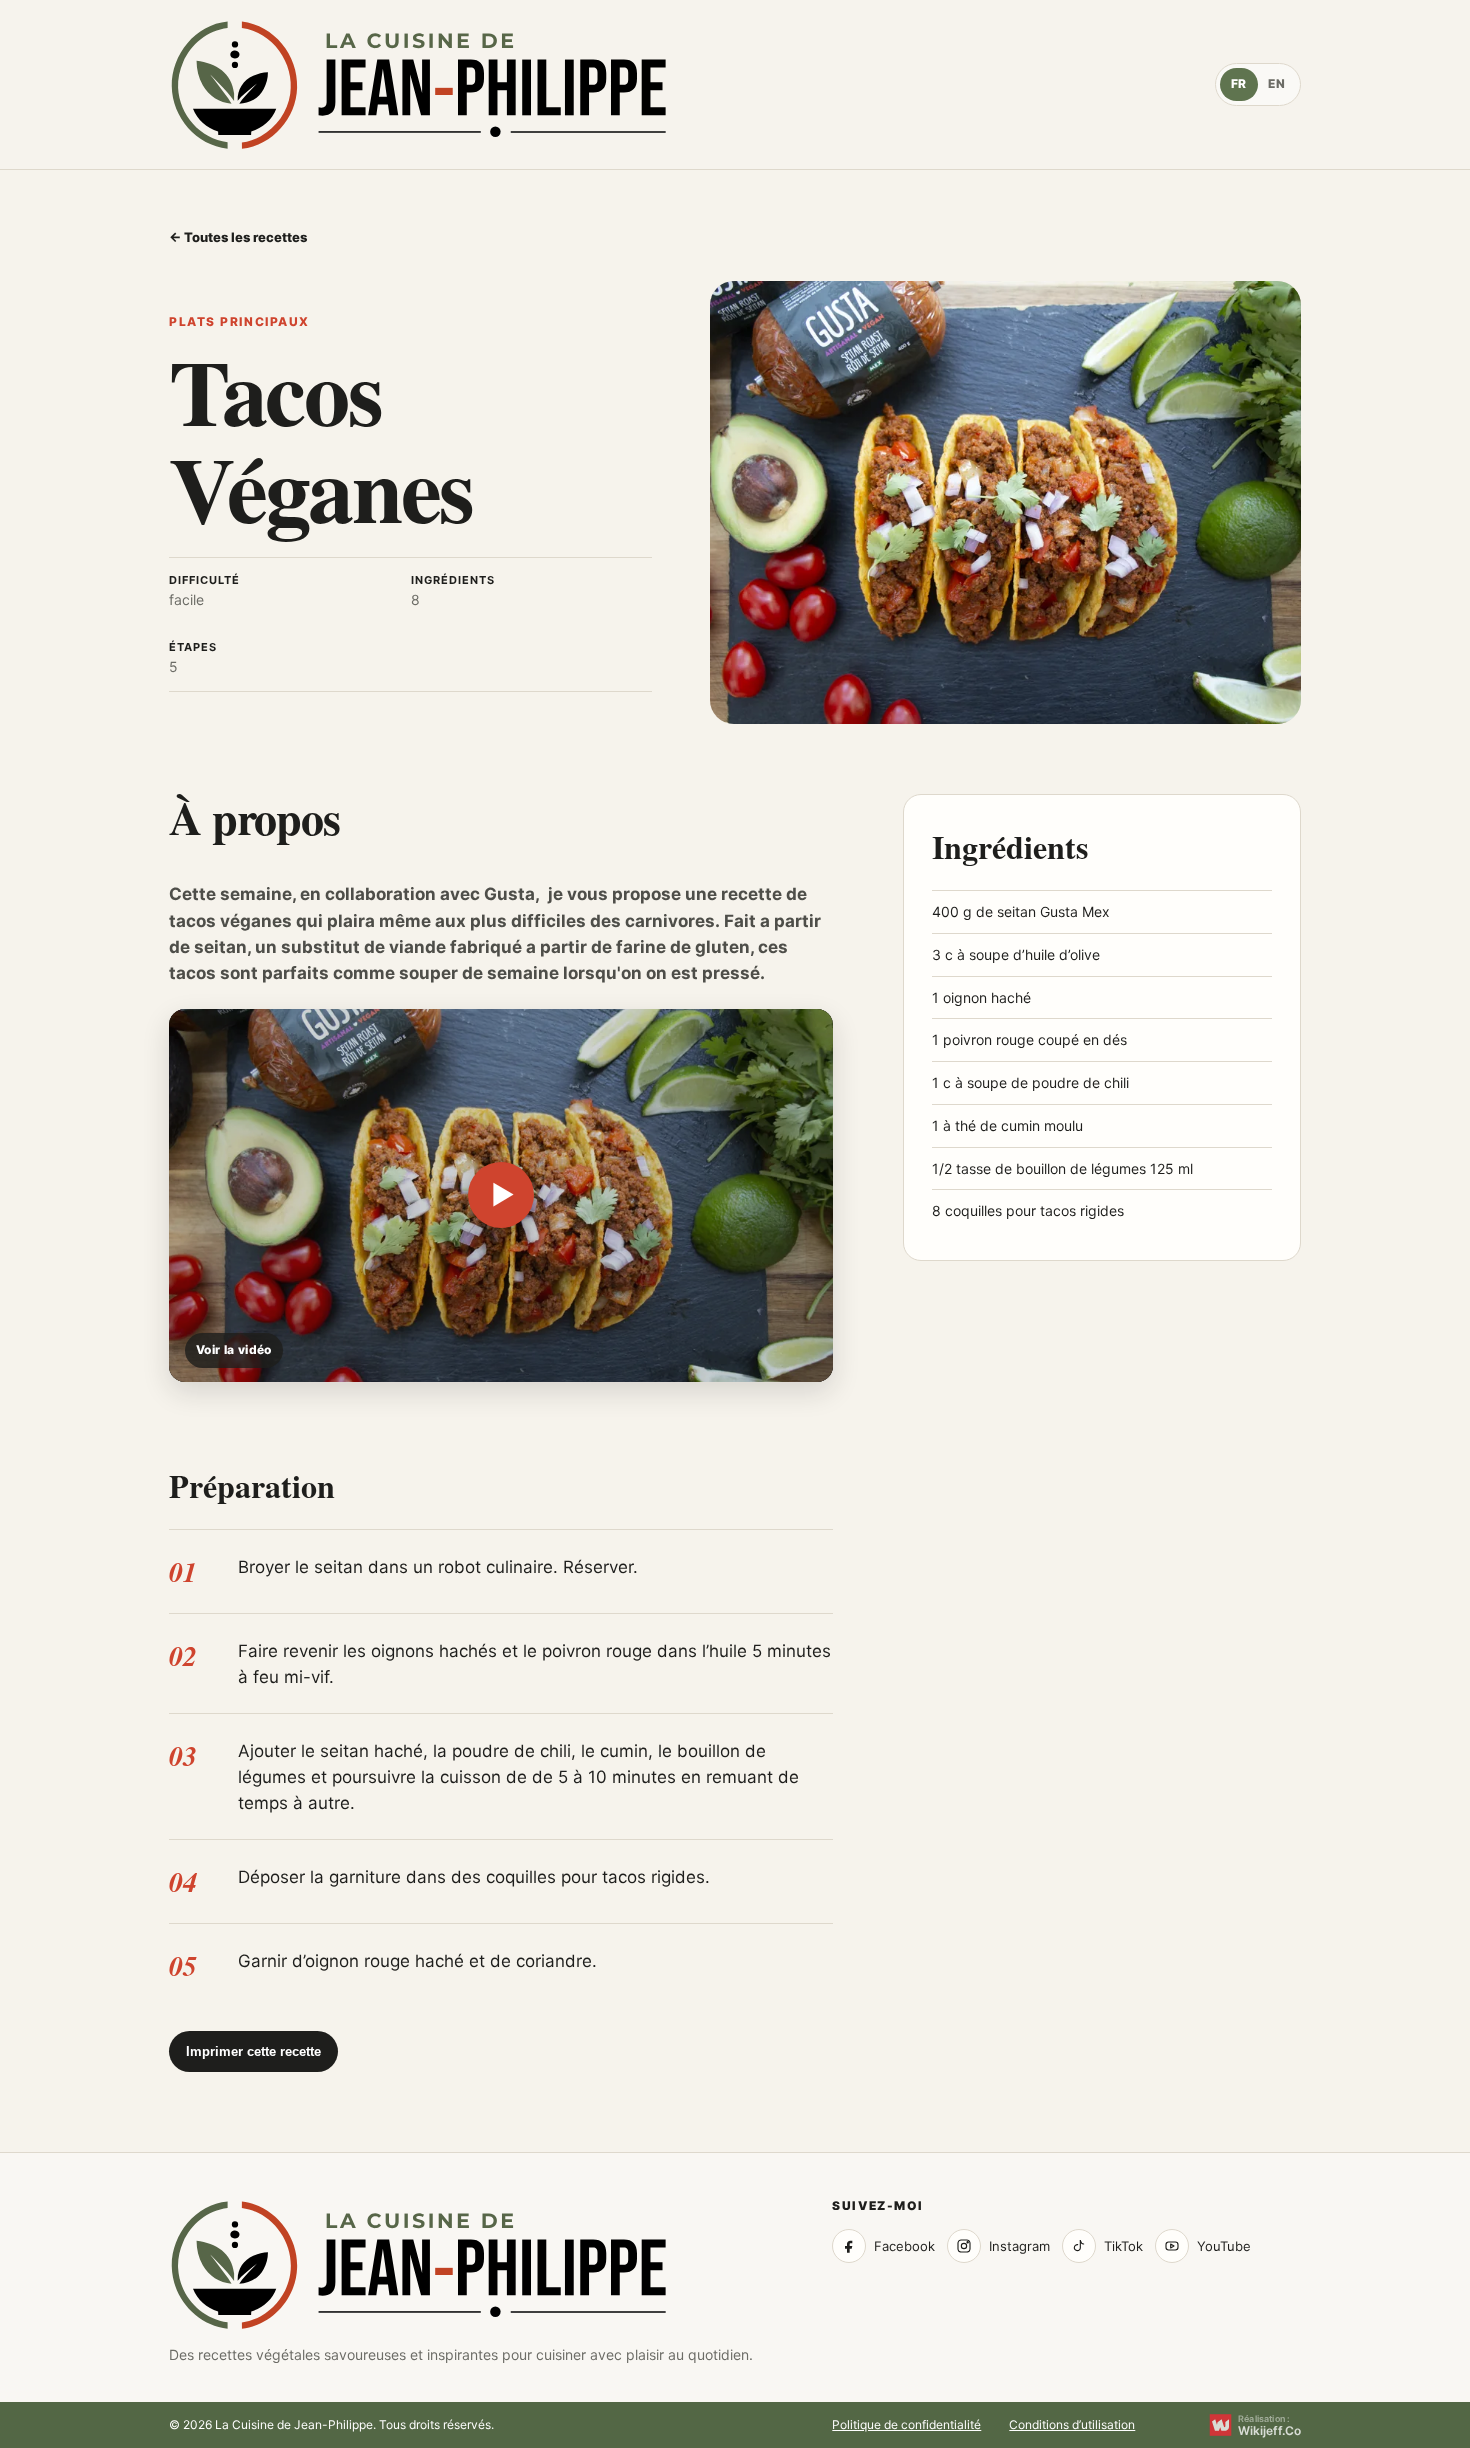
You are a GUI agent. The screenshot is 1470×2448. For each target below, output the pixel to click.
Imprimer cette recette (253, 2051)
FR (1239, 83)
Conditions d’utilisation (1072, 2425)
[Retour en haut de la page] (419, 2264)
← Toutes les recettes (238, 237)
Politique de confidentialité (906, 2425)
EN (1276, 83)
